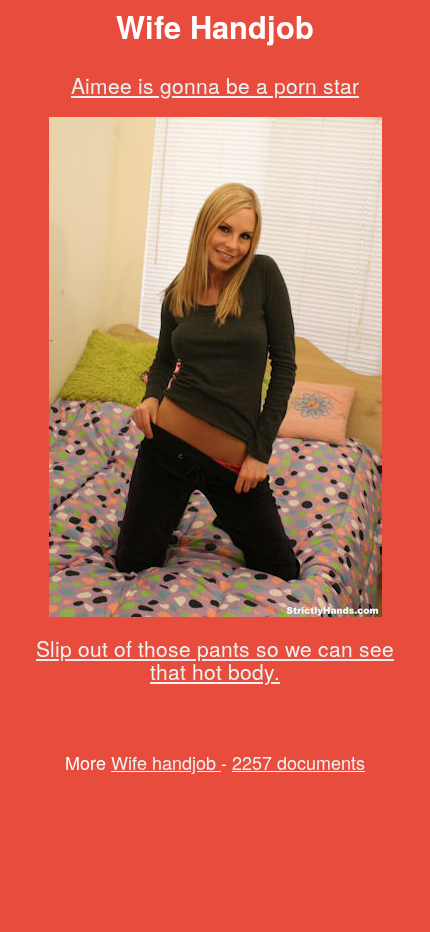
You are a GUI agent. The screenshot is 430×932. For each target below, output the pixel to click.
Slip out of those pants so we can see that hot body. (215, 659)
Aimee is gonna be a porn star (215, 85)
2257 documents (298, 762)
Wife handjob (166, 762)
